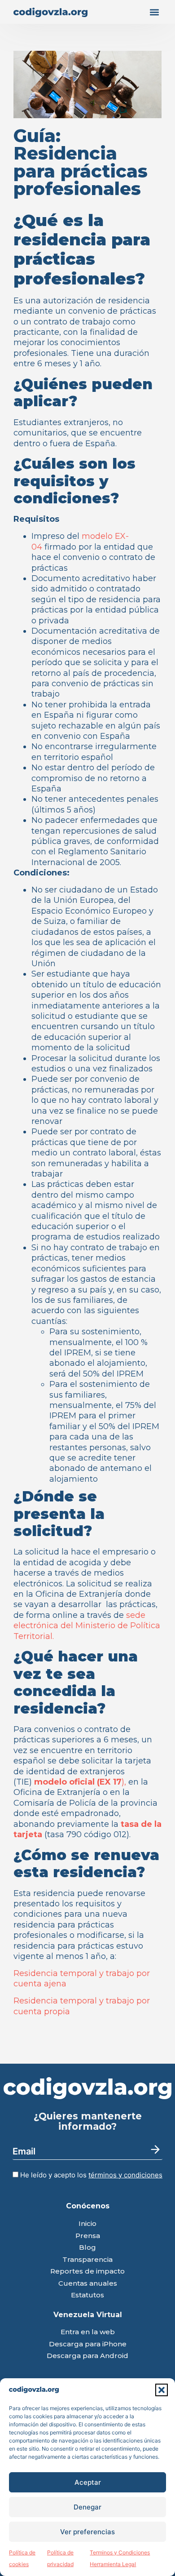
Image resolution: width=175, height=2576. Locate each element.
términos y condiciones (125, 2175)
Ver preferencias (87, 2532)
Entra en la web (88, 2332)
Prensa (88, 2236)
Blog (87, 2248)
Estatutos (87, 2295)
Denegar (87, 2507)
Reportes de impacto (87, 2272)
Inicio (87, 2224)
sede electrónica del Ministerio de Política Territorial (87, 1626)
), (81, 1782)
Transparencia (87, 2260)
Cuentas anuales (88, 2284)
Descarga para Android (87, 2356)
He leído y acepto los (90, 2175)
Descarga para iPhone (88, 2344)
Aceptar (88, 2482)
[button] (162, 2390)
